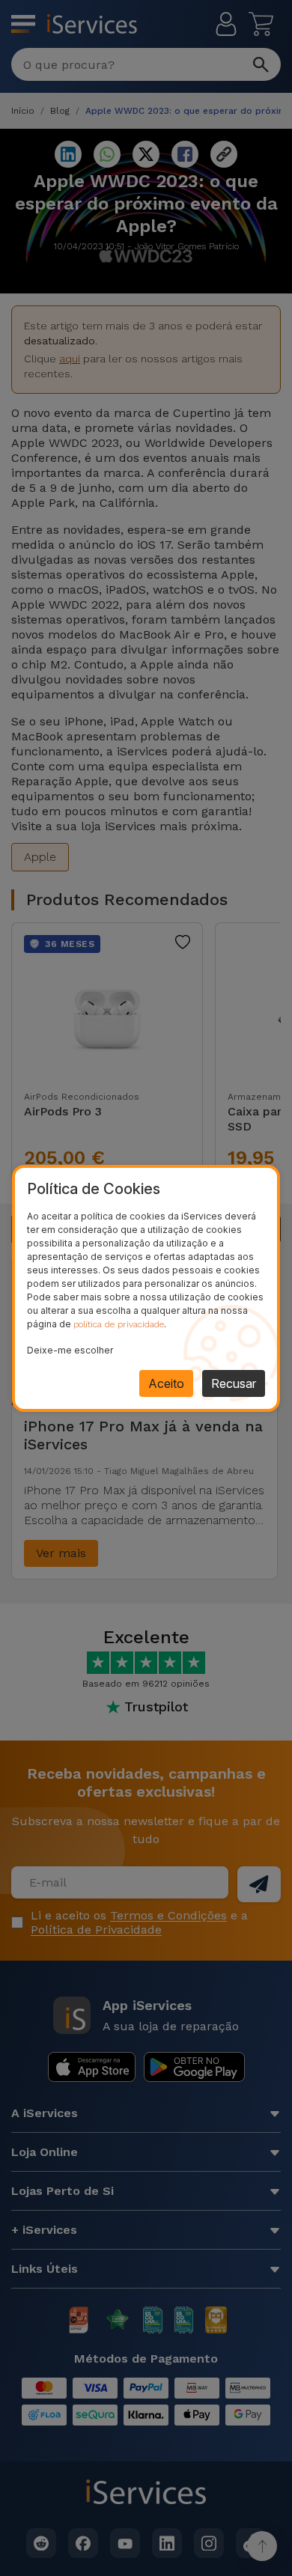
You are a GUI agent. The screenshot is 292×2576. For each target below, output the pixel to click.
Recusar (234, 1383)
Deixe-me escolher (70, 1350)
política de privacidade (119, 1324)
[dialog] (146, 1288)
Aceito (166, 1383)
